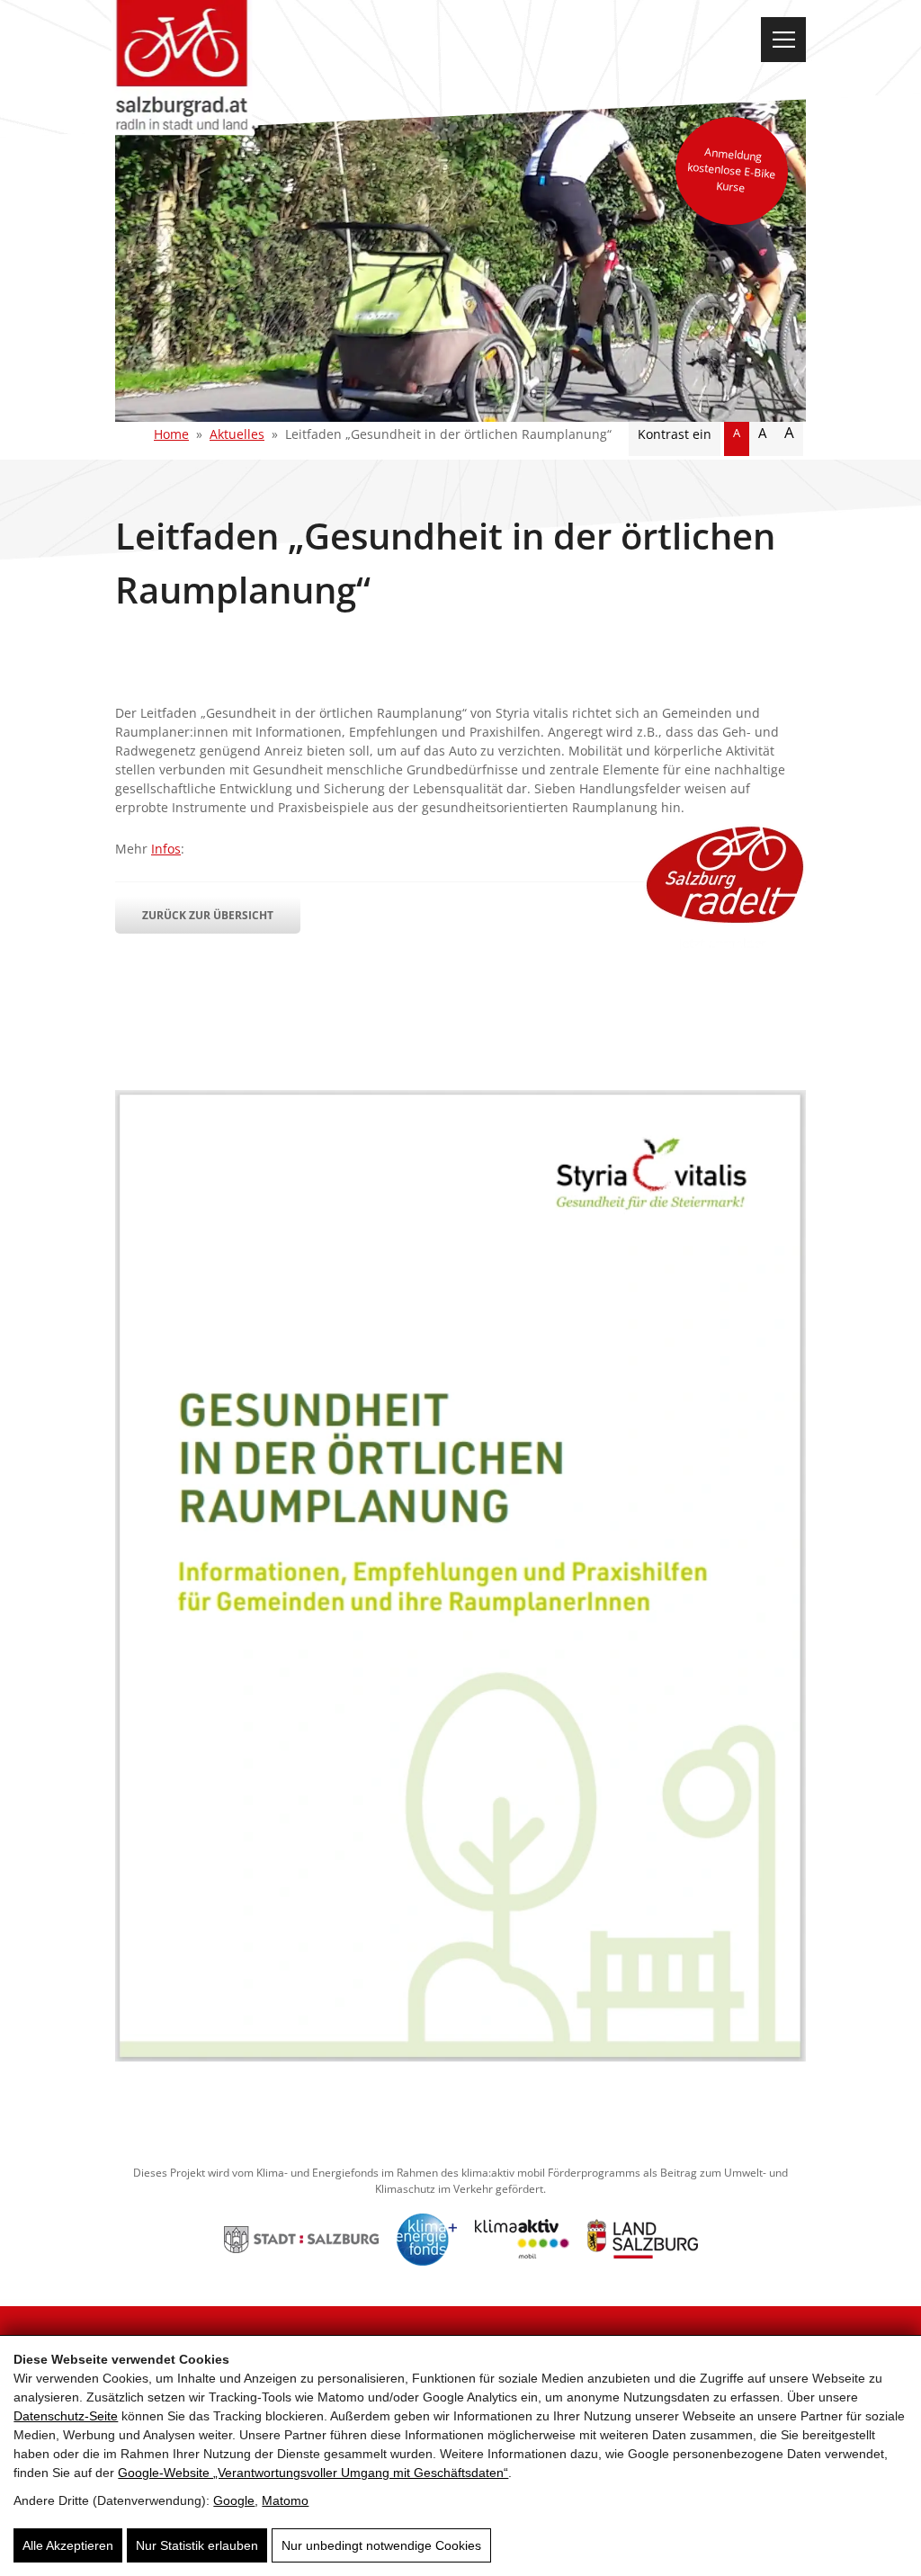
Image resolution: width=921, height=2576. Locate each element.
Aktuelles (237, 434)
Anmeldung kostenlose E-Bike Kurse (732, 170)
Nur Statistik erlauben (197, 2545)
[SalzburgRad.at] (181, 68)
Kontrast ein (675, 434)
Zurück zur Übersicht (208, 915)
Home (171, 434)
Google (234, 2500)
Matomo (285, 2500)
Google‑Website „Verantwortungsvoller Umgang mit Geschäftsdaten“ (313, 2473)
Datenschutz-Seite (66, 2416)
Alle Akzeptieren (68, 2545)
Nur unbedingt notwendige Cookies (381, 2545)
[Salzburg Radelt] (725, 887)
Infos (166, 849)
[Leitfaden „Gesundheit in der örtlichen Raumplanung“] (460, 2057)
